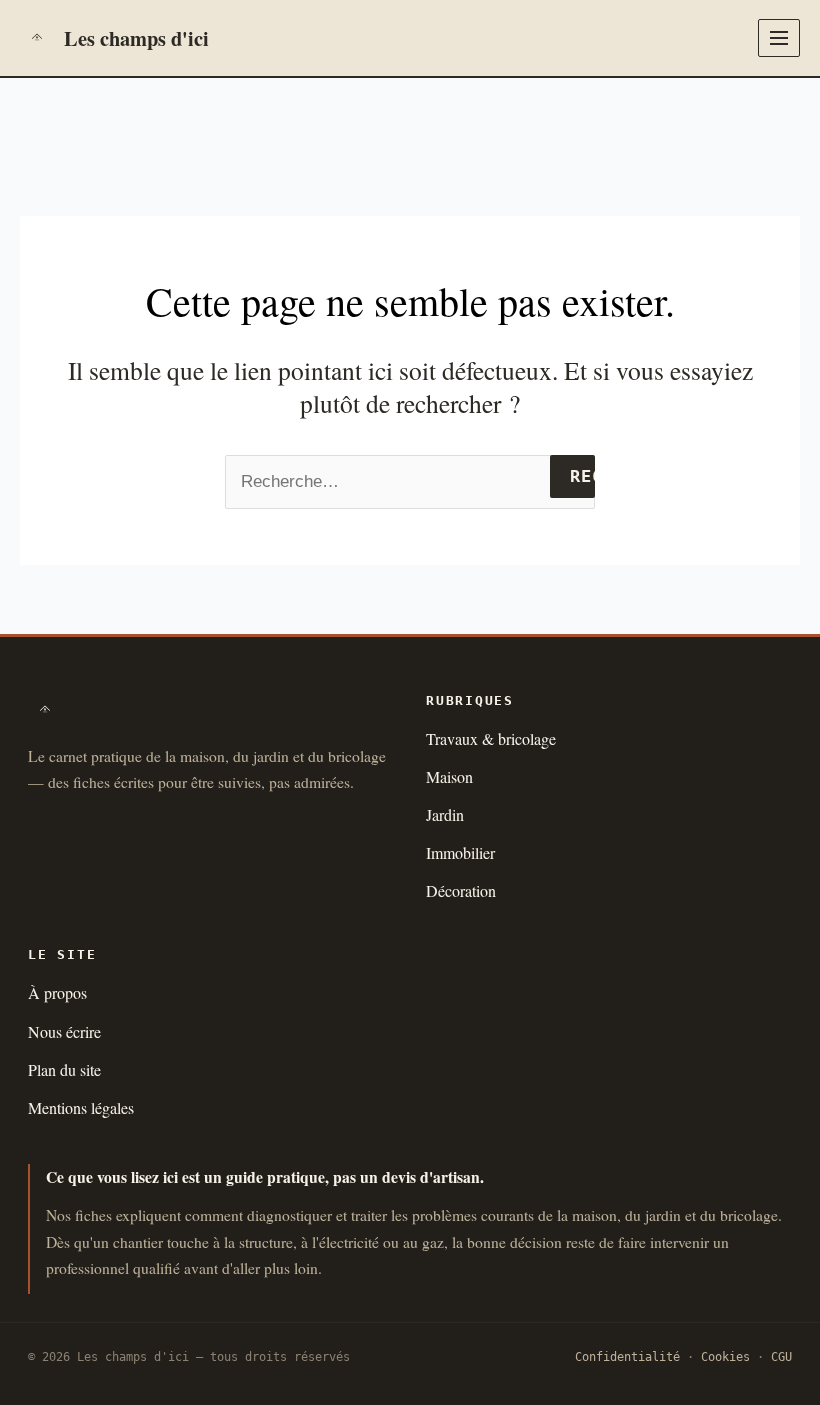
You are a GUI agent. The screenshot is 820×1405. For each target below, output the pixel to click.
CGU (781, 1357)
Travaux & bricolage (491, 738)
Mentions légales (81, 1107)
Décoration (461, 890)
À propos (57, 992)
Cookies (725, 1357)
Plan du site (64, 1069)
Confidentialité (627, 1357)
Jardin (445, 814)
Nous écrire (64, 1031)
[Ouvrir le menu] (779, 38)
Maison (449, 776)
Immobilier (460, 852)
